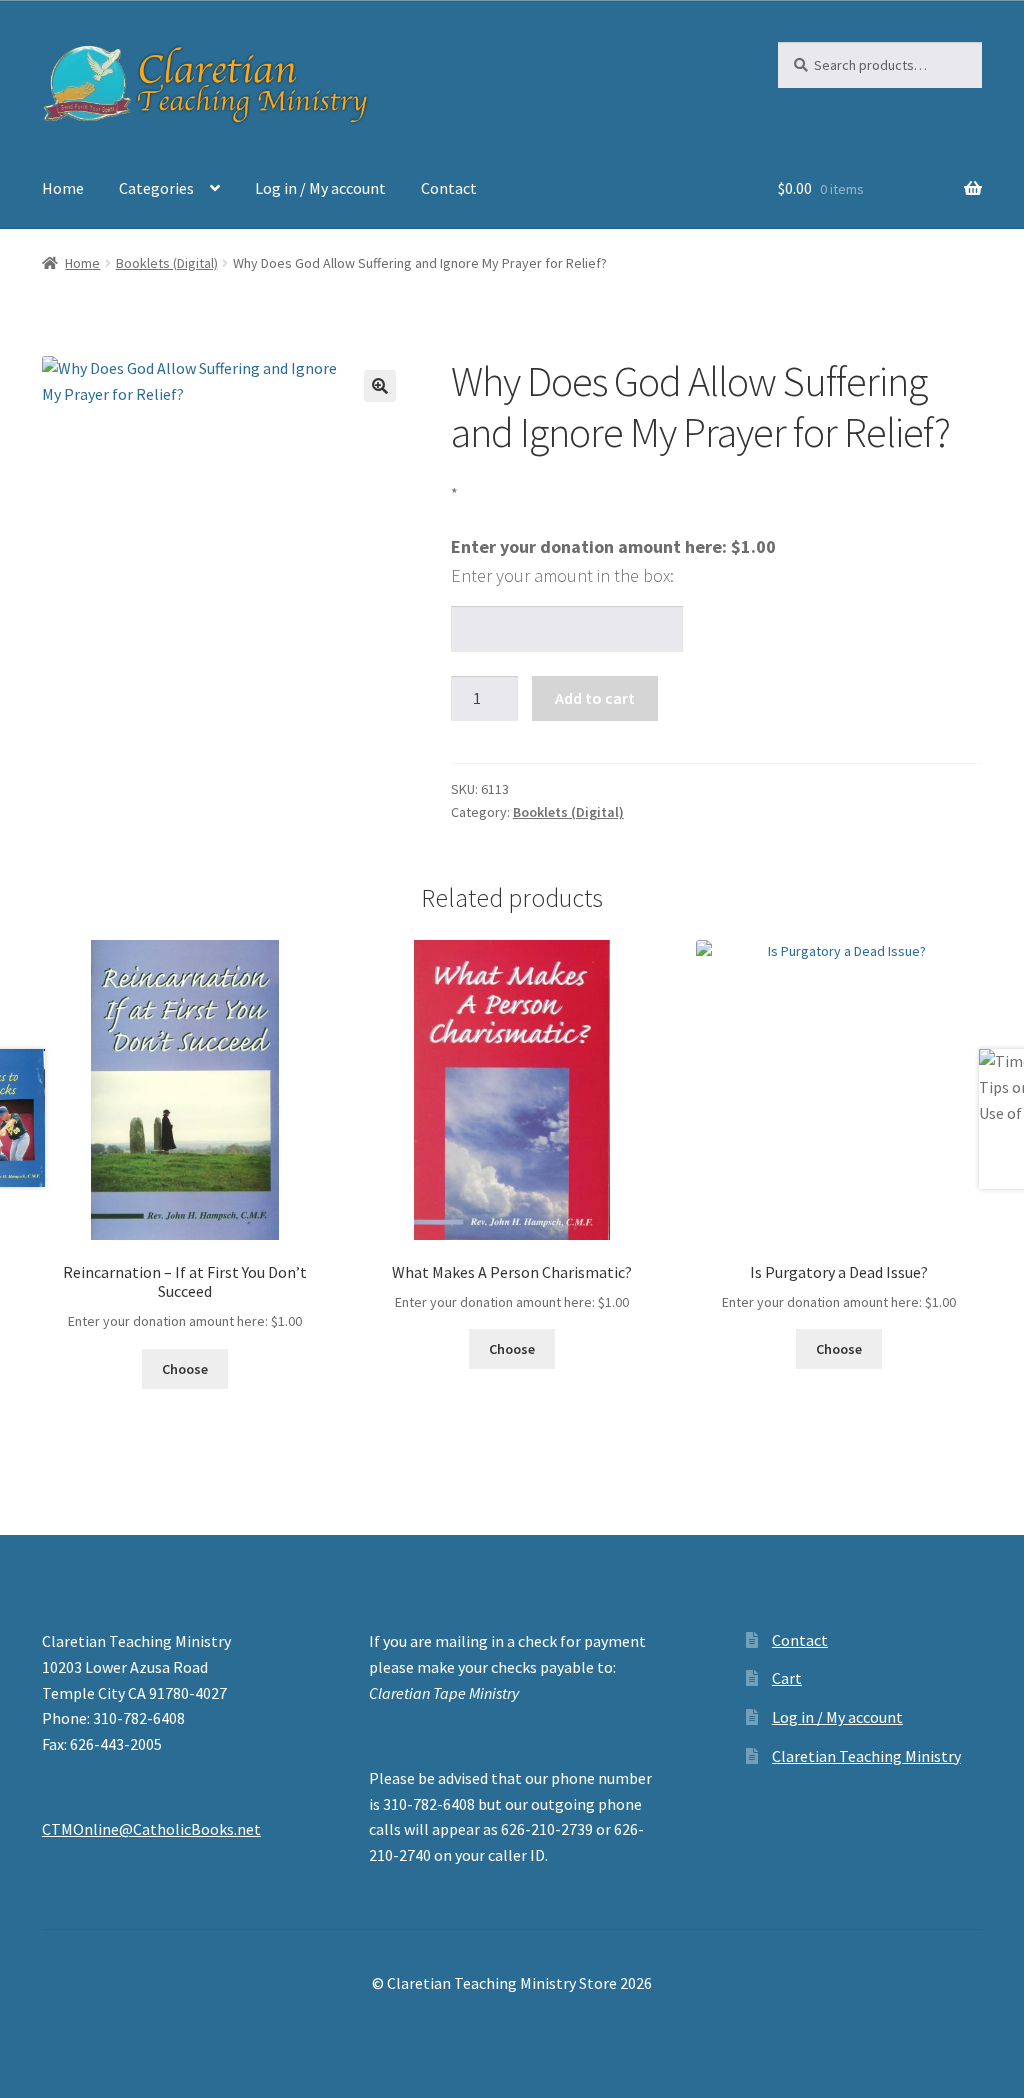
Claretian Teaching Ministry (866, 1756)
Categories (156, 188)
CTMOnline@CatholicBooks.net (151, 1829)
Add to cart (595, 698)
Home (63, 188)
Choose (185, 1369)
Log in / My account (320, 188)
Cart (787, 1678)
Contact (449, 188)
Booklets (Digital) (167, 263)
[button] (380, 386)
